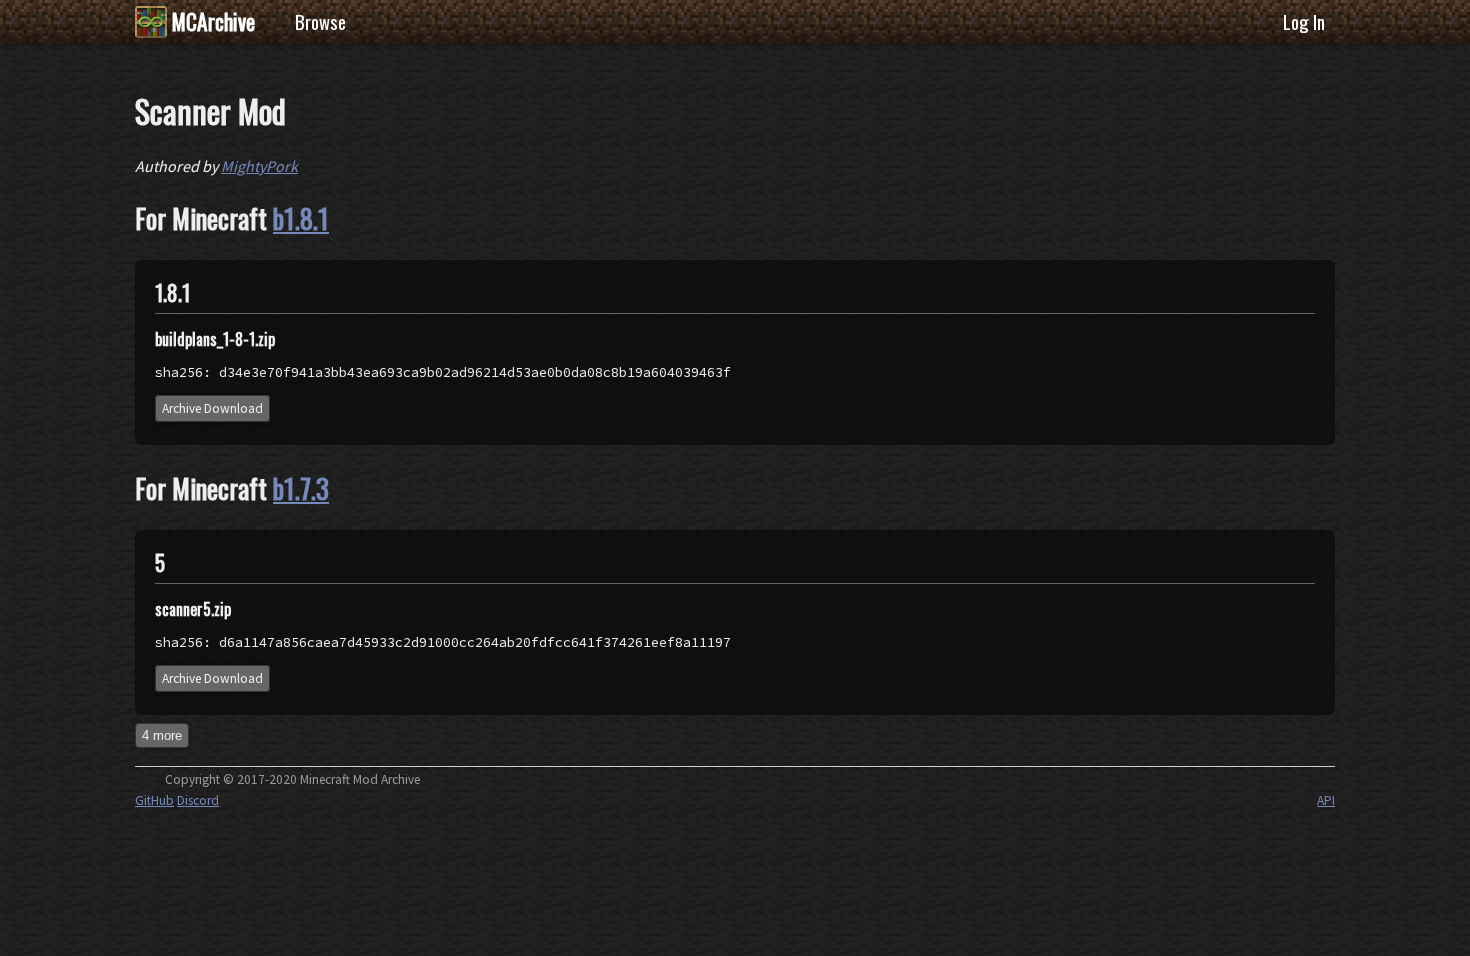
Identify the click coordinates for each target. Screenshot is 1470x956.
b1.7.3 (301, 488)
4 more (162, 735)
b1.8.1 (301, 218)
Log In (1304, 21)
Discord (198, 800)
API (1326, 800)
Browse (320, 21)
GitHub (154, 800)
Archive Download (212, 408)
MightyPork (259, 166)
